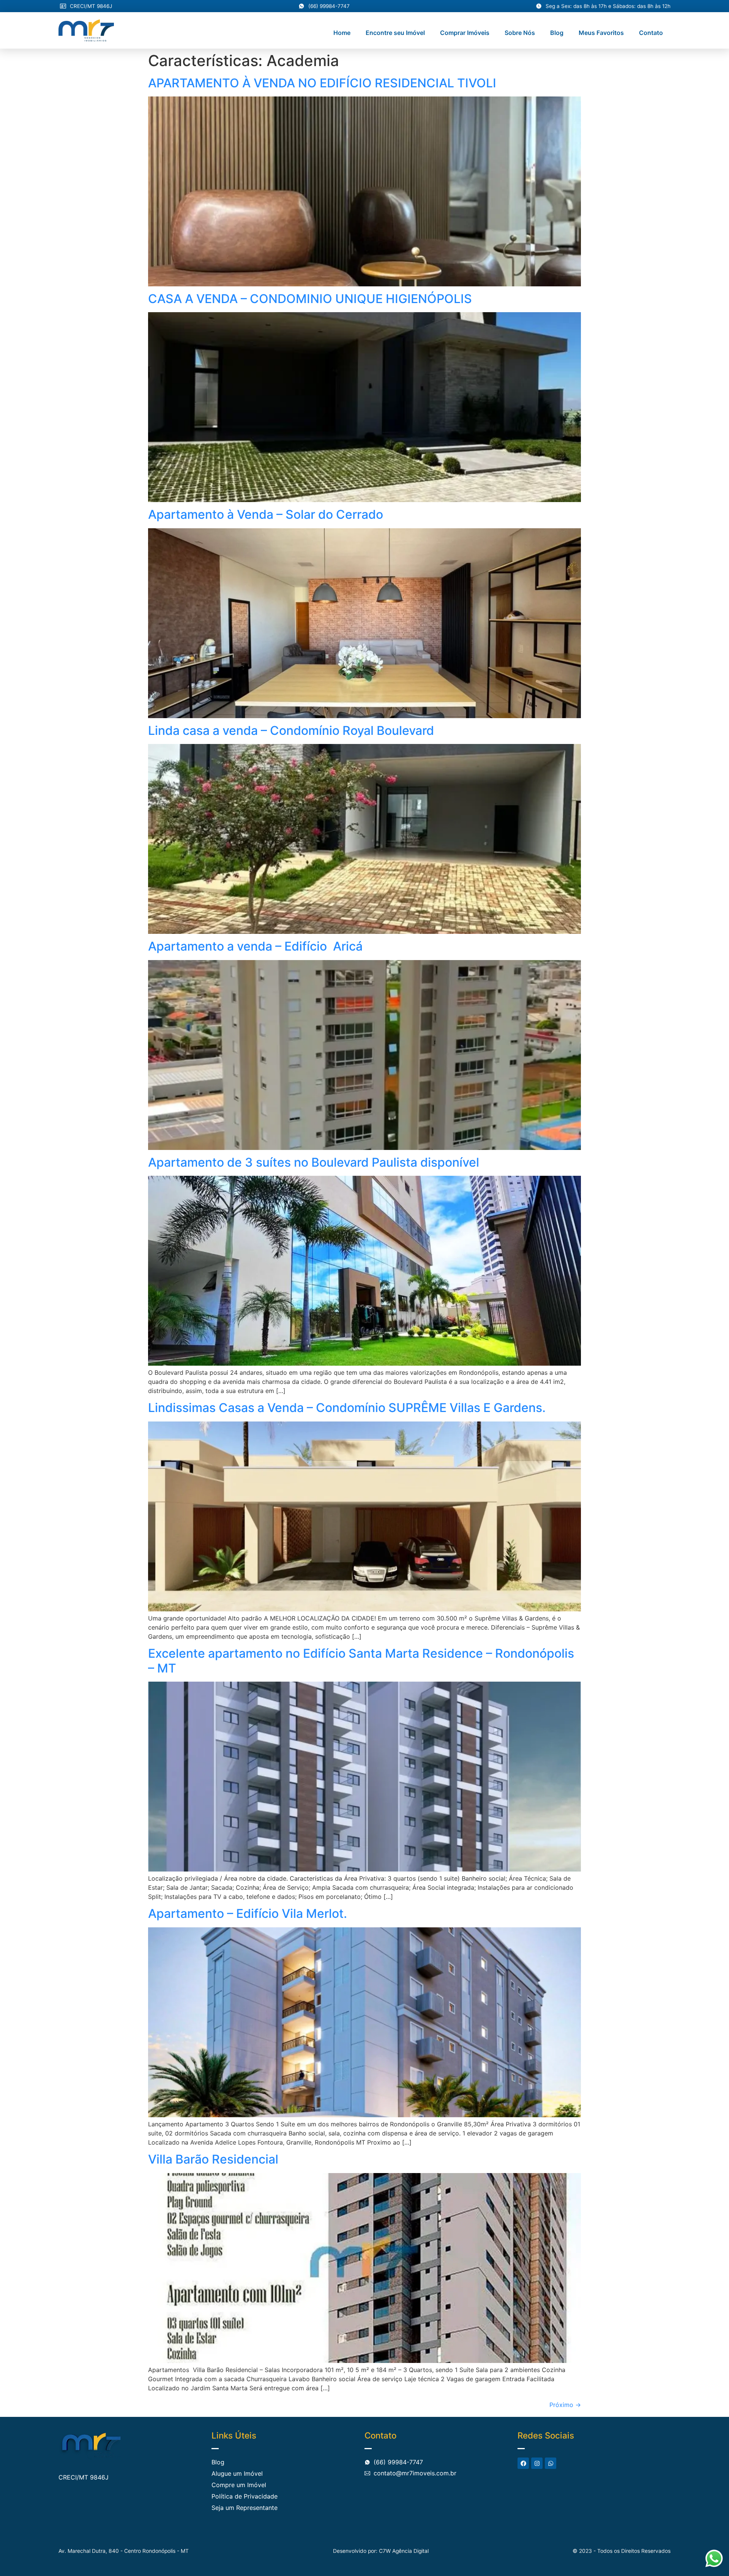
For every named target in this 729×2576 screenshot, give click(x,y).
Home (342, 33)
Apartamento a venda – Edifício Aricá (255, 946)
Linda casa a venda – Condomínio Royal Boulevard (291, 730)
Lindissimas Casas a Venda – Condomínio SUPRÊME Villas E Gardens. (347, 1408)
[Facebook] (523, 2463)
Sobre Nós (520, 33)
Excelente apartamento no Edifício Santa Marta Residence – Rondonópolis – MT (361, 1661)
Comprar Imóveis (465, 33)
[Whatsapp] (551, 2463)
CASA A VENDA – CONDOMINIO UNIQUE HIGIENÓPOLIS (310, 299)
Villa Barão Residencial (213, 2159)
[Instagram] (537, 2463)
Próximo (565, 2405)
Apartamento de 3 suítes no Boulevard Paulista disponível (314, 1162)
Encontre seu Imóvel (395, 33)
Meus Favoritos (601, 33)
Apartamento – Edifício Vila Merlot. (248, 1913)
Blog (557, 33)
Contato (651, 33)
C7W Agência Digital (404, 2551)
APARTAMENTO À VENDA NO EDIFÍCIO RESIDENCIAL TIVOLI (322, 83)
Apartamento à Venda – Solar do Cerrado (266, 514)
